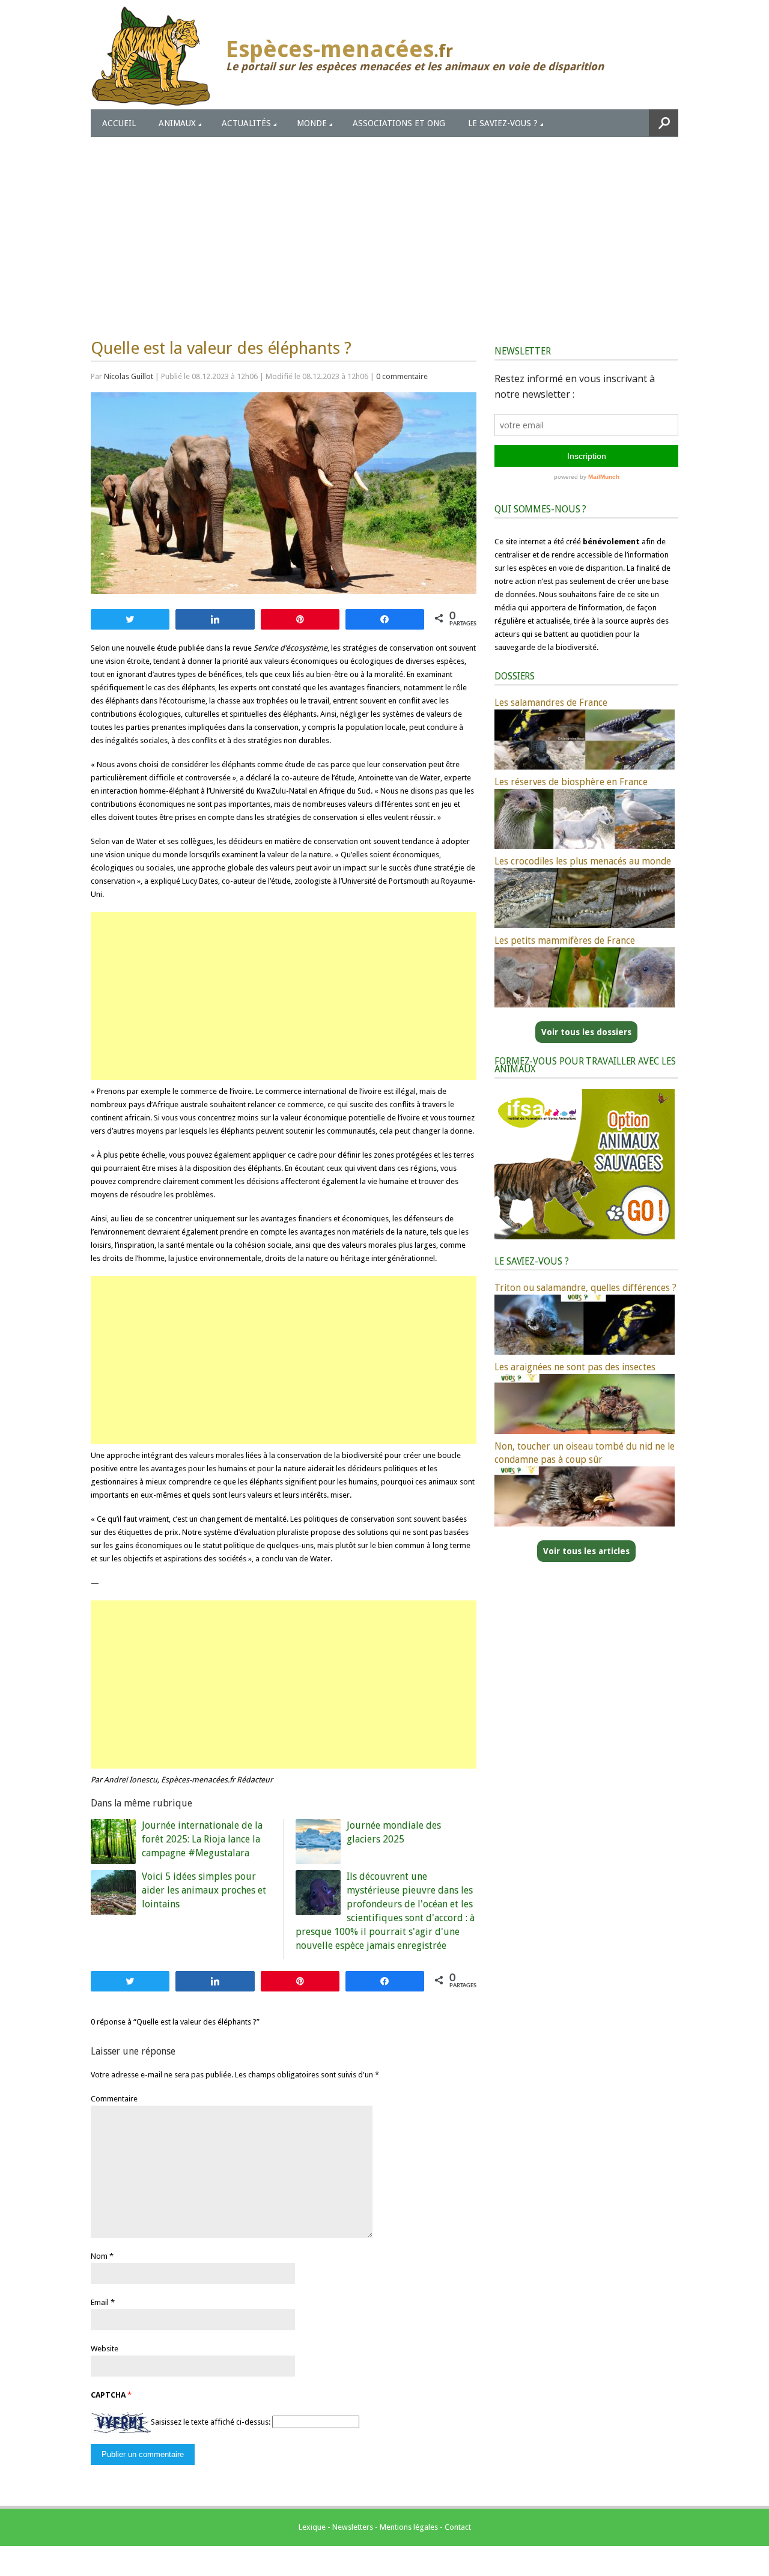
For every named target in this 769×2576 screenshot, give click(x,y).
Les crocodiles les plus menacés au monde (583, 861)
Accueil (119, 123)
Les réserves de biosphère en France (571, 782)
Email (100, 2302)
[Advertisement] (384, 227)
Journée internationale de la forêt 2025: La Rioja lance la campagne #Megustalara (202, 1839)
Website (105, 2349)
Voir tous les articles (586, 1551)
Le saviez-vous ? (503, 123)
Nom (99, 2256)
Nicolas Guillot (129, 376)
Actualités (246, 123)
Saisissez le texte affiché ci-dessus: (211, 2422)
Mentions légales (409, 2527)
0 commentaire (402, 376)
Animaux (177, 123)
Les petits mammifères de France (565, 940)
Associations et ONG (399, 123)
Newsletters (353, 2527)
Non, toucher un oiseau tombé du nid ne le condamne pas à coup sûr (585, 1453)
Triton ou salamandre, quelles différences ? (585, 1288)
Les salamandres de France (551, 703)
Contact (458, 2527)
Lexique (312, 2527)
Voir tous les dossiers (586, 1032)
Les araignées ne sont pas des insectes (575, 1367)
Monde (312, 123)
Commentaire (114, 2099)
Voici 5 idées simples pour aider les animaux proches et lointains (204, 1890)
